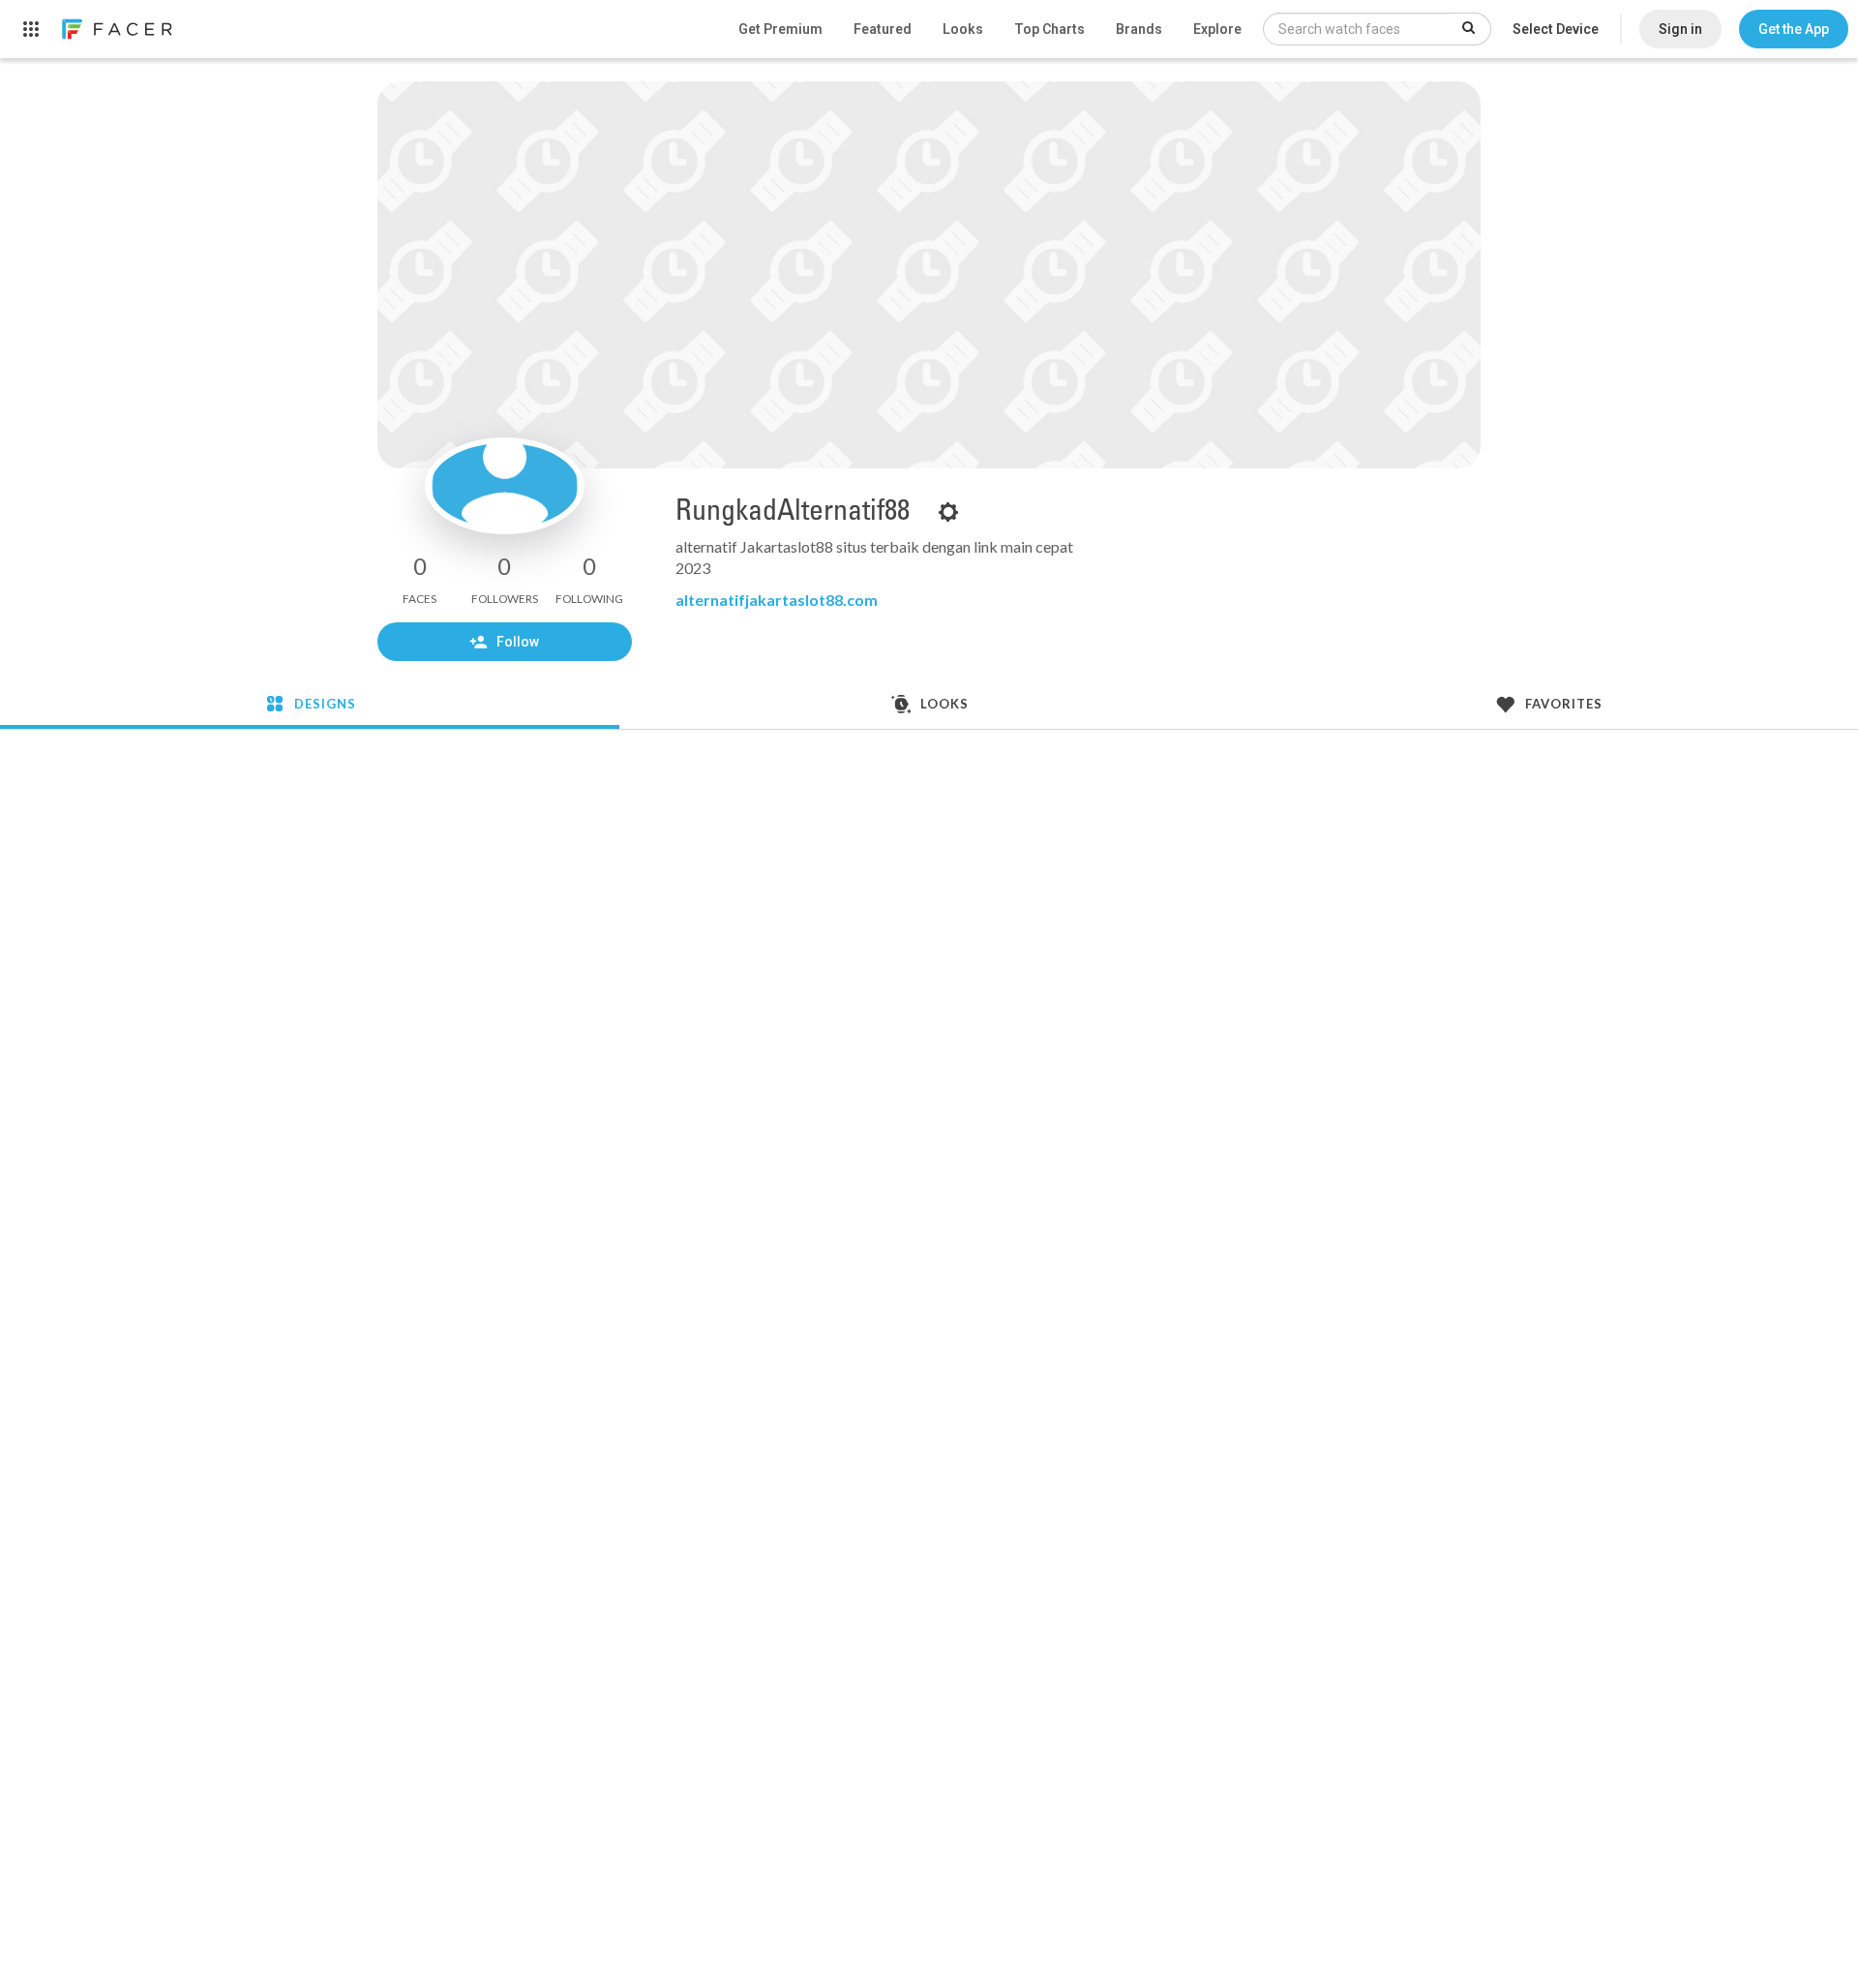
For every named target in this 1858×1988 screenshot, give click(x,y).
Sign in (1680, 29)
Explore (1217, 29)
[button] (1794, 29)
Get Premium (780, 29)
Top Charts (1049, 29)
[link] (116, 29)
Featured (883, 29)
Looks (963, 29)
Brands (1139, 29)
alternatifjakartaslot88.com (777, 600)
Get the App (1794, 29)
